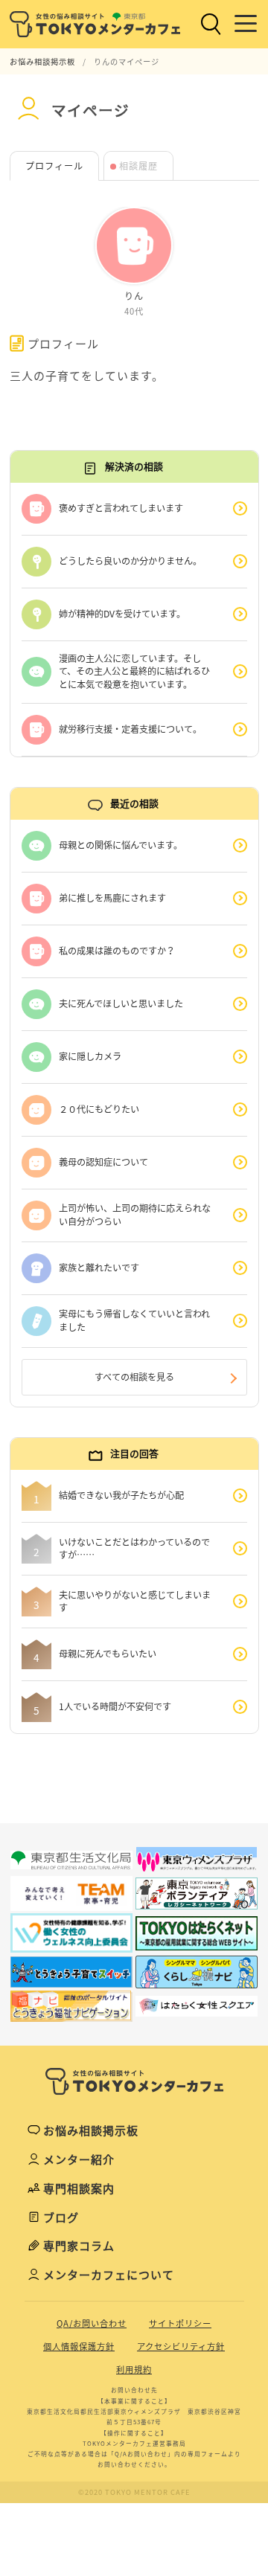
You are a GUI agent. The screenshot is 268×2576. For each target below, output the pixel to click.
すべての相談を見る (134, 1377)
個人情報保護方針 (79, 2347)
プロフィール (54, 166)
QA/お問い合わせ (92, 2323)
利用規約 (134, 2370)
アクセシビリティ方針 (181, 2347)
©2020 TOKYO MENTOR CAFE (134, 2492)
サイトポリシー (180, 2323)
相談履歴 (138, 166)
